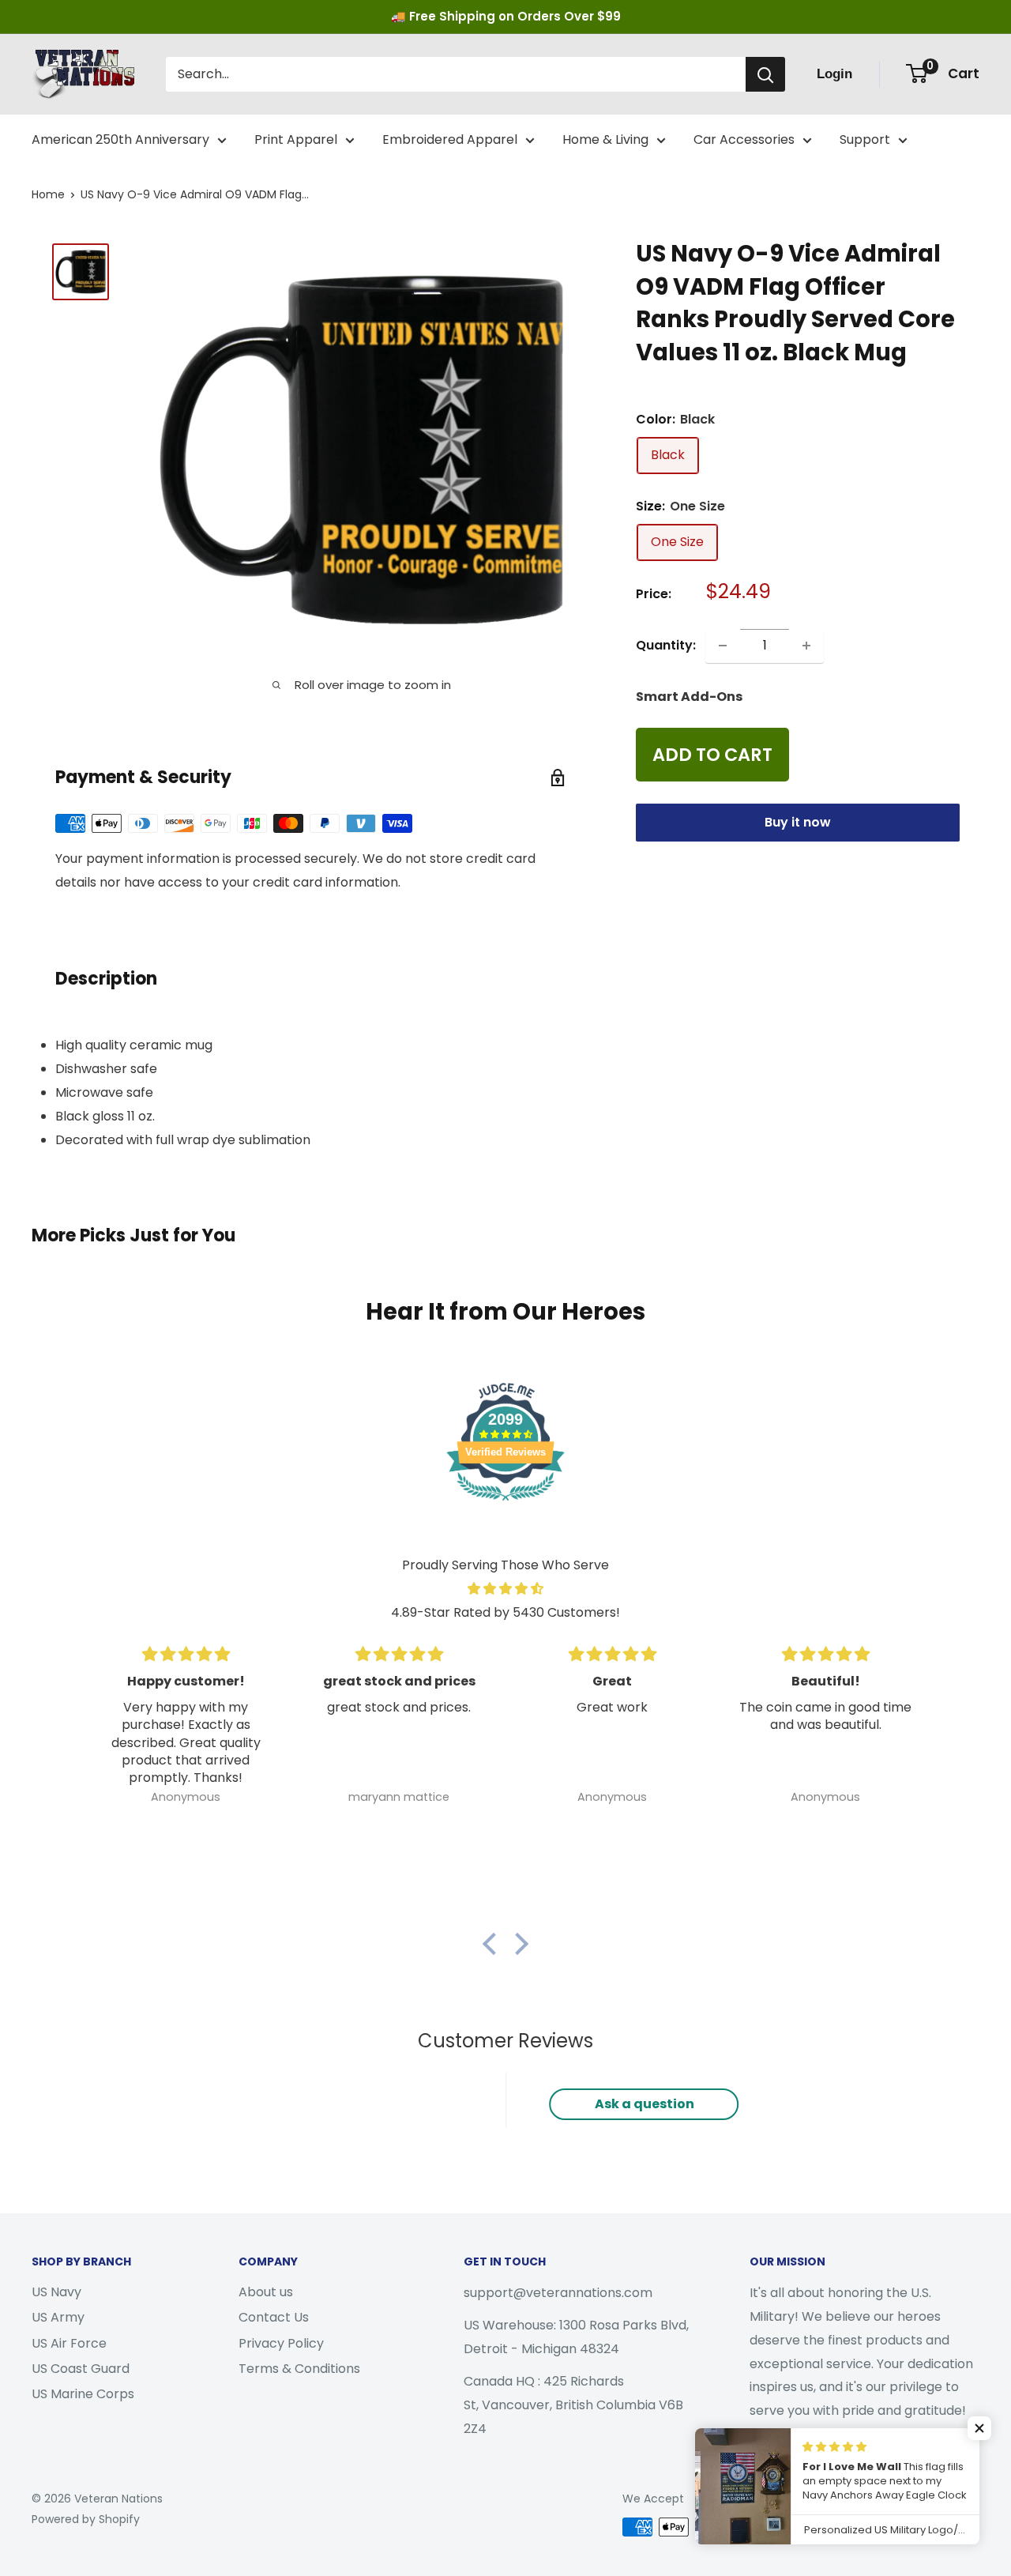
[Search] (765, 74)
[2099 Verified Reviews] (505, 1503)
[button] (494, 1943)
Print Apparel (296, 139)
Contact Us (274, 2317)
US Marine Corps (83, 2394)
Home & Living (605, 139)
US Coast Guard (81, 2369)
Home (48, 194)
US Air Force (69, 2343)
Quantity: (666, 645)
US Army (58, 2317)
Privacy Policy (281, 2343)
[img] (505, 1589)
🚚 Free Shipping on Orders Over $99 (506, 16)
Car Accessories (744, 139)
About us (266, 2292)
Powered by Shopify (86, 2519)
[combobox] (456, 74)
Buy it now (798, 822)
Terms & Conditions (299, 2369)
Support (865, 139)
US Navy (56, 2292)
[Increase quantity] (806, 646)
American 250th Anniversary (120, 139)
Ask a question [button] (645, 2104)
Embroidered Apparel (450, 139)
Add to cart (712, 755)
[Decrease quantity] (723, 646)
